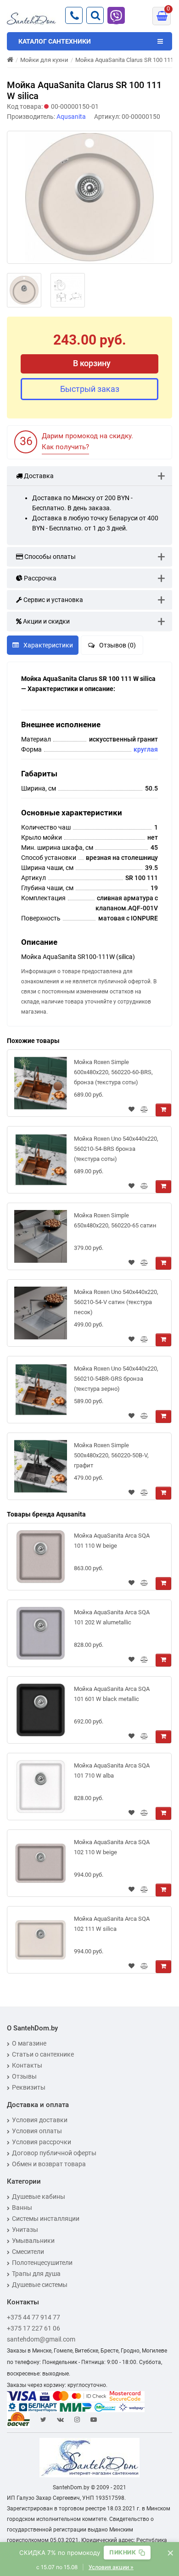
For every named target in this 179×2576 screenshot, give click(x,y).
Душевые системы (40, 2285)
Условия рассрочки (42, 2142)
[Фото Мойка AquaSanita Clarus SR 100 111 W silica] (89, 197)
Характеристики (48, 645)
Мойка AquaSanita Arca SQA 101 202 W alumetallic (112, 1617)
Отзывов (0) (117, 645)
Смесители (28, 2252)
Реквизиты (29, 2087)
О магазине (29, 2043)
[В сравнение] (144, 1110)
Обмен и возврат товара (49, 2164)
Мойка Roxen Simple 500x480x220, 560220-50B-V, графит (111, 1455)
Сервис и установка (53, 600)
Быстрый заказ (90, 389)
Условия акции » (111, 2567)
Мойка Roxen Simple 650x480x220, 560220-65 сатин (115, 1220)
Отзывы (24, 2076)
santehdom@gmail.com (41, 2339)
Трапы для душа (36, 2274)
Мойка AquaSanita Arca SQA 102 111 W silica (112, 1924)
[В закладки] (131, 1110)
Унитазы (25, 2230)
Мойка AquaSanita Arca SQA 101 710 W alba (112, 1770)
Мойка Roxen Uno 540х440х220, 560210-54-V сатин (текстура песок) (116, 1302)
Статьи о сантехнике (43, 2054)
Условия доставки (40, 2120)
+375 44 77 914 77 (34, 2317)
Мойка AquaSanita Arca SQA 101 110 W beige (112, 1541)
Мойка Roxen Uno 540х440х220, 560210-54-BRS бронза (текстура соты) (116, 1149)
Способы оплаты (49, 557)
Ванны (22, 2208)
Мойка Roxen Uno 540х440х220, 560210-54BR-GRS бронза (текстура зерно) (116, 1379)
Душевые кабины (39, 2197)
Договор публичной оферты (54, 2153)
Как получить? (65, 447)
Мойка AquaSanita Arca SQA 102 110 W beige (112, 1847)
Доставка (38, 476)
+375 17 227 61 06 (34, 2328)
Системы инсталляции (46, 2219)
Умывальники (33, 2241)
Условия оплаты (37, 2131)
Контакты (27, 2065)
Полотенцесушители (42, 2263)
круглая (146, 749)
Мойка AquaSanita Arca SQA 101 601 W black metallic (112, 1694)
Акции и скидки (46, 621)
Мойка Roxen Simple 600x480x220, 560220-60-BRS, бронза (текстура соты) (113, 1072)
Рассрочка (39, 578)
